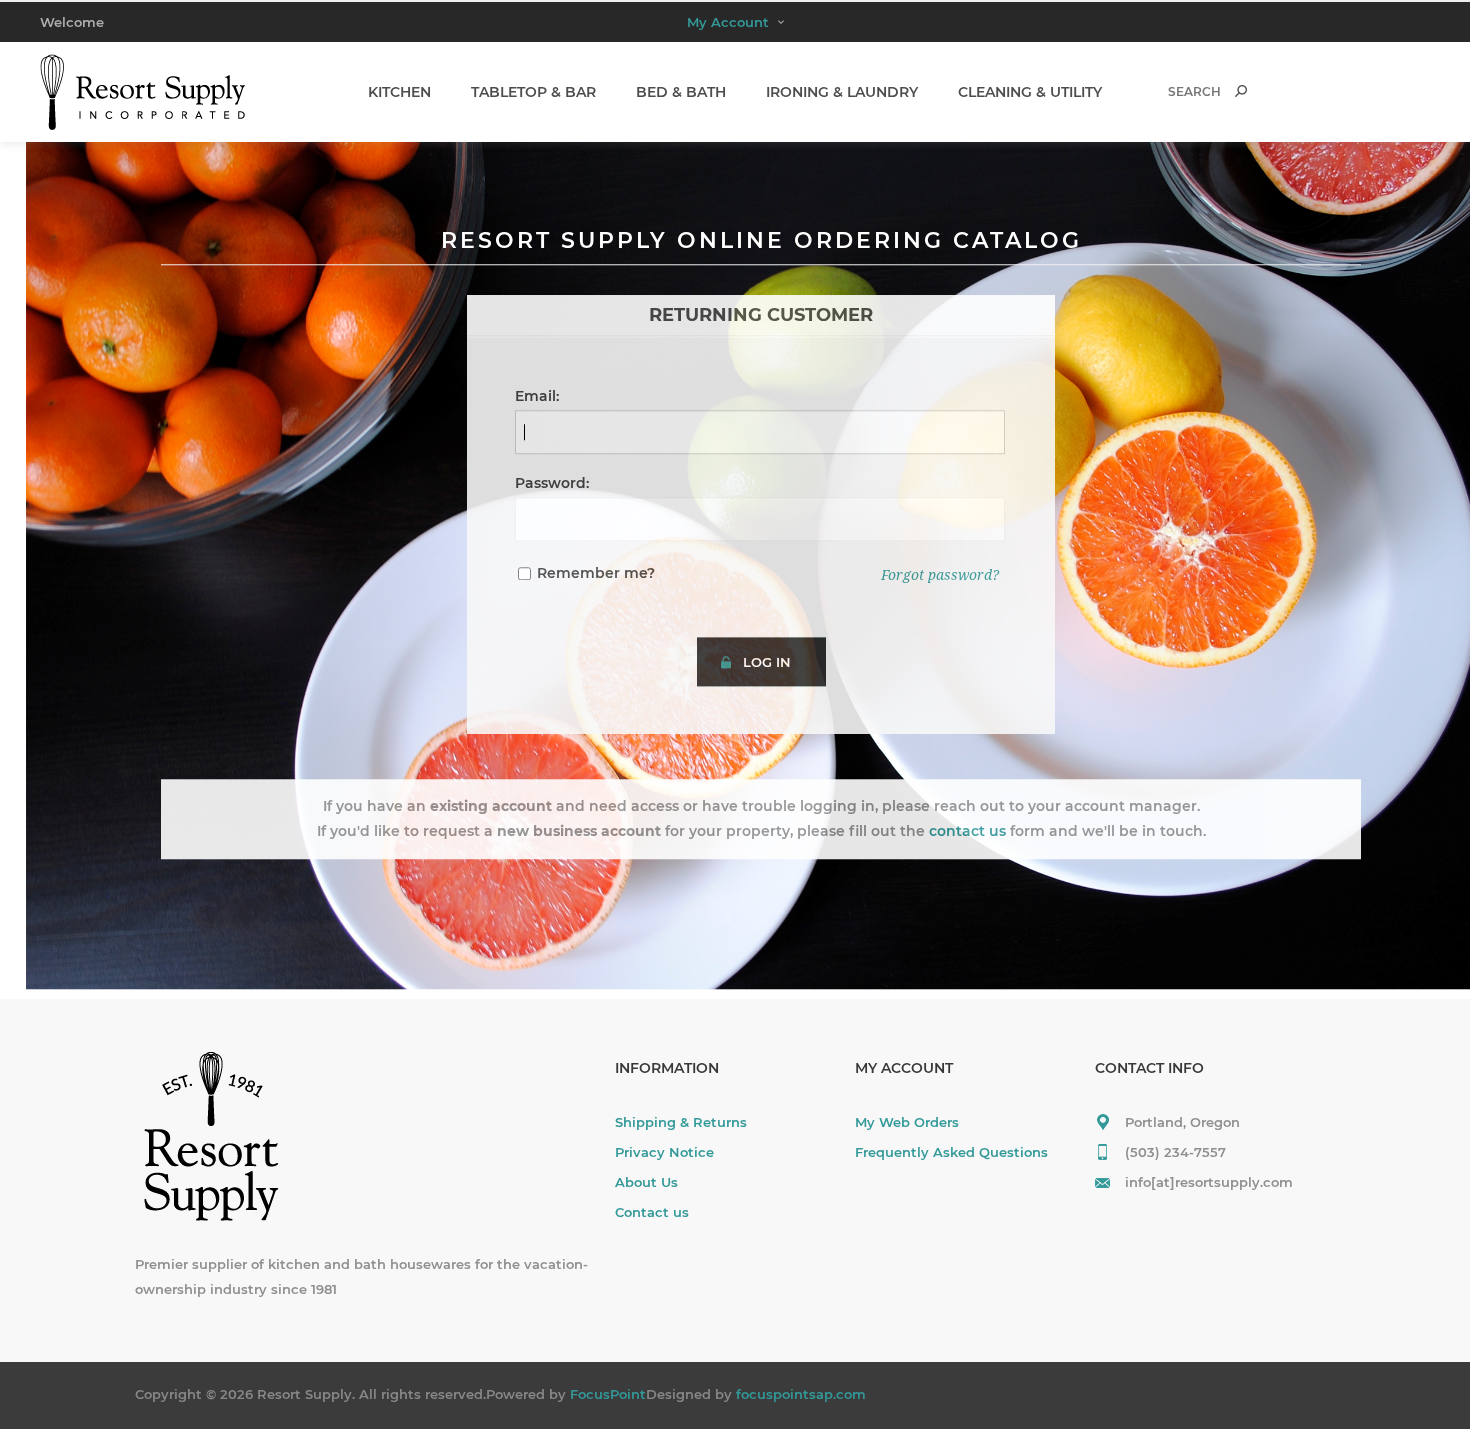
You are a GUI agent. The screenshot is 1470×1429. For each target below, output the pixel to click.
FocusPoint (608, 1394)
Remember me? (596, 573)
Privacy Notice (664, 1152)
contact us (967, 831)
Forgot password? (940, 575)
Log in (767, 662)
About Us (646, 1182)
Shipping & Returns (681, 1122)
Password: (552, 483)
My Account (728, 22)
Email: (537, 396)
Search (1241, 91)
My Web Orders (907, 1122)
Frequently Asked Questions (951, 1152)
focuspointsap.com (801, 1394)
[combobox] (1181, 91)
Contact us (652, 1212)
